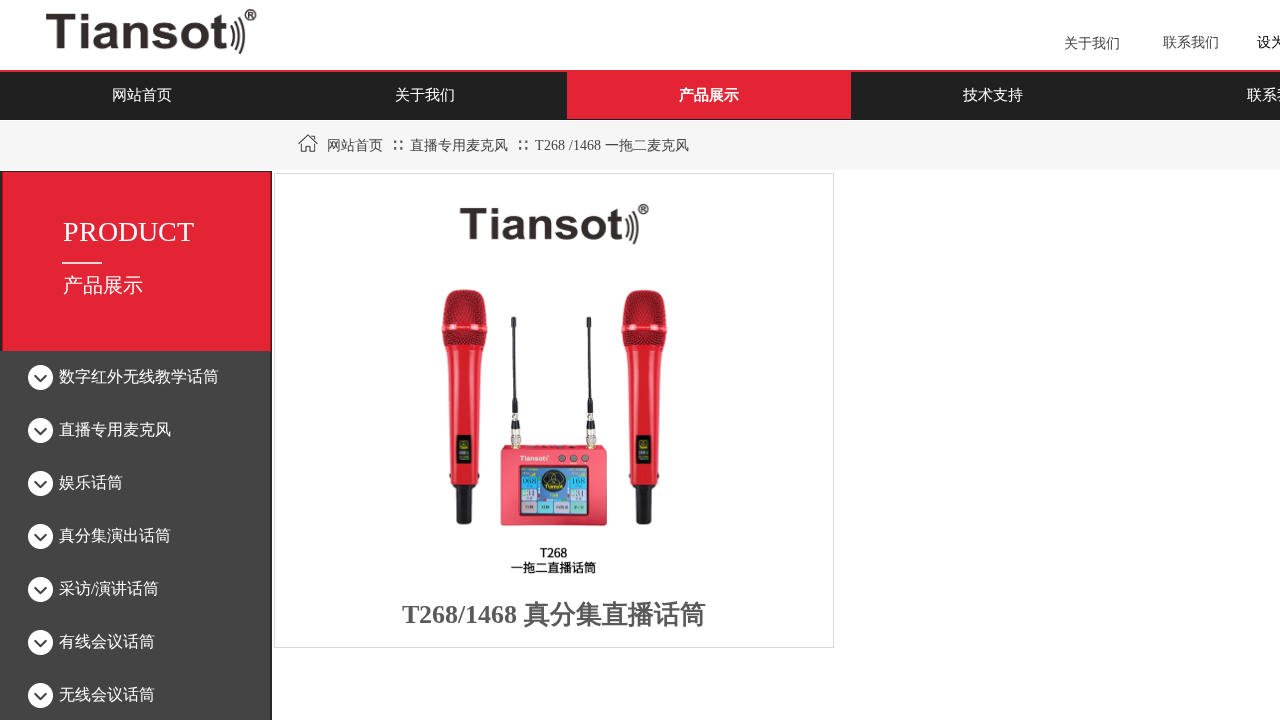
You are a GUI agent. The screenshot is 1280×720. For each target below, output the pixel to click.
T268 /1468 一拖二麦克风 (612, 145)
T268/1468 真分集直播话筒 (554, 614)
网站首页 (355, 145)
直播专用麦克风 (459, 145)
